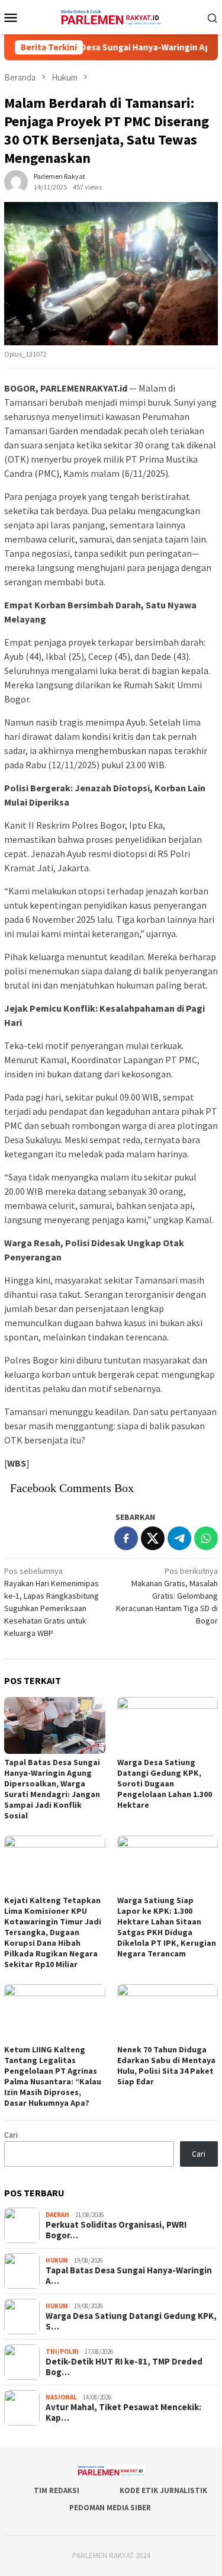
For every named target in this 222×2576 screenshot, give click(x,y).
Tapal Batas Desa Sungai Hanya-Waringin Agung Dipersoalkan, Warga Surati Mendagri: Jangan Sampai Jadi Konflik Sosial (52, 1789)
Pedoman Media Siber (110, 2508)
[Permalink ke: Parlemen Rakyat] (16, 181)
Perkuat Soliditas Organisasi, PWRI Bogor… (116, 2230)
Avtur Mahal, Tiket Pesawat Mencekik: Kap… (123, 2413)
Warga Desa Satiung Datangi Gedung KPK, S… (131, 2321)
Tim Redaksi (57, 2490)
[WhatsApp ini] (206, 1538)
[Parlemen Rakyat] (111, 16)
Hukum (57, 2260)
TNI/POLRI (62, 2352)
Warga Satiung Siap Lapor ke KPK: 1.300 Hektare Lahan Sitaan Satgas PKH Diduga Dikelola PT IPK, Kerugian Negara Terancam (167, 1927)
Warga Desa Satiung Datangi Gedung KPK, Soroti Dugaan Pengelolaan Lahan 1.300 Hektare (165, 1783)
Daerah (57, 2215)
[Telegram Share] (179, 1538)
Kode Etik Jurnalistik (163, 2490)
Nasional (61, 2397)
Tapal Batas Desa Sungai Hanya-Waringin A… (129, 2276)
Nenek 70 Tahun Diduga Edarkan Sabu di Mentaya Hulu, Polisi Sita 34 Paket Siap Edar (166, 2065)
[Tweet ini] (153, 1538)
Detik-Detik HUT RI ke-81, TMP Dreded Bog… (124, 2367)
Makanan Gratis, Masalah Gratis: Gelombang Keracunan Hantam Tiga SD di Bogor (167, 1596)
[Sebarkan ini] (126, 1538)
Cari (11, 2135)
